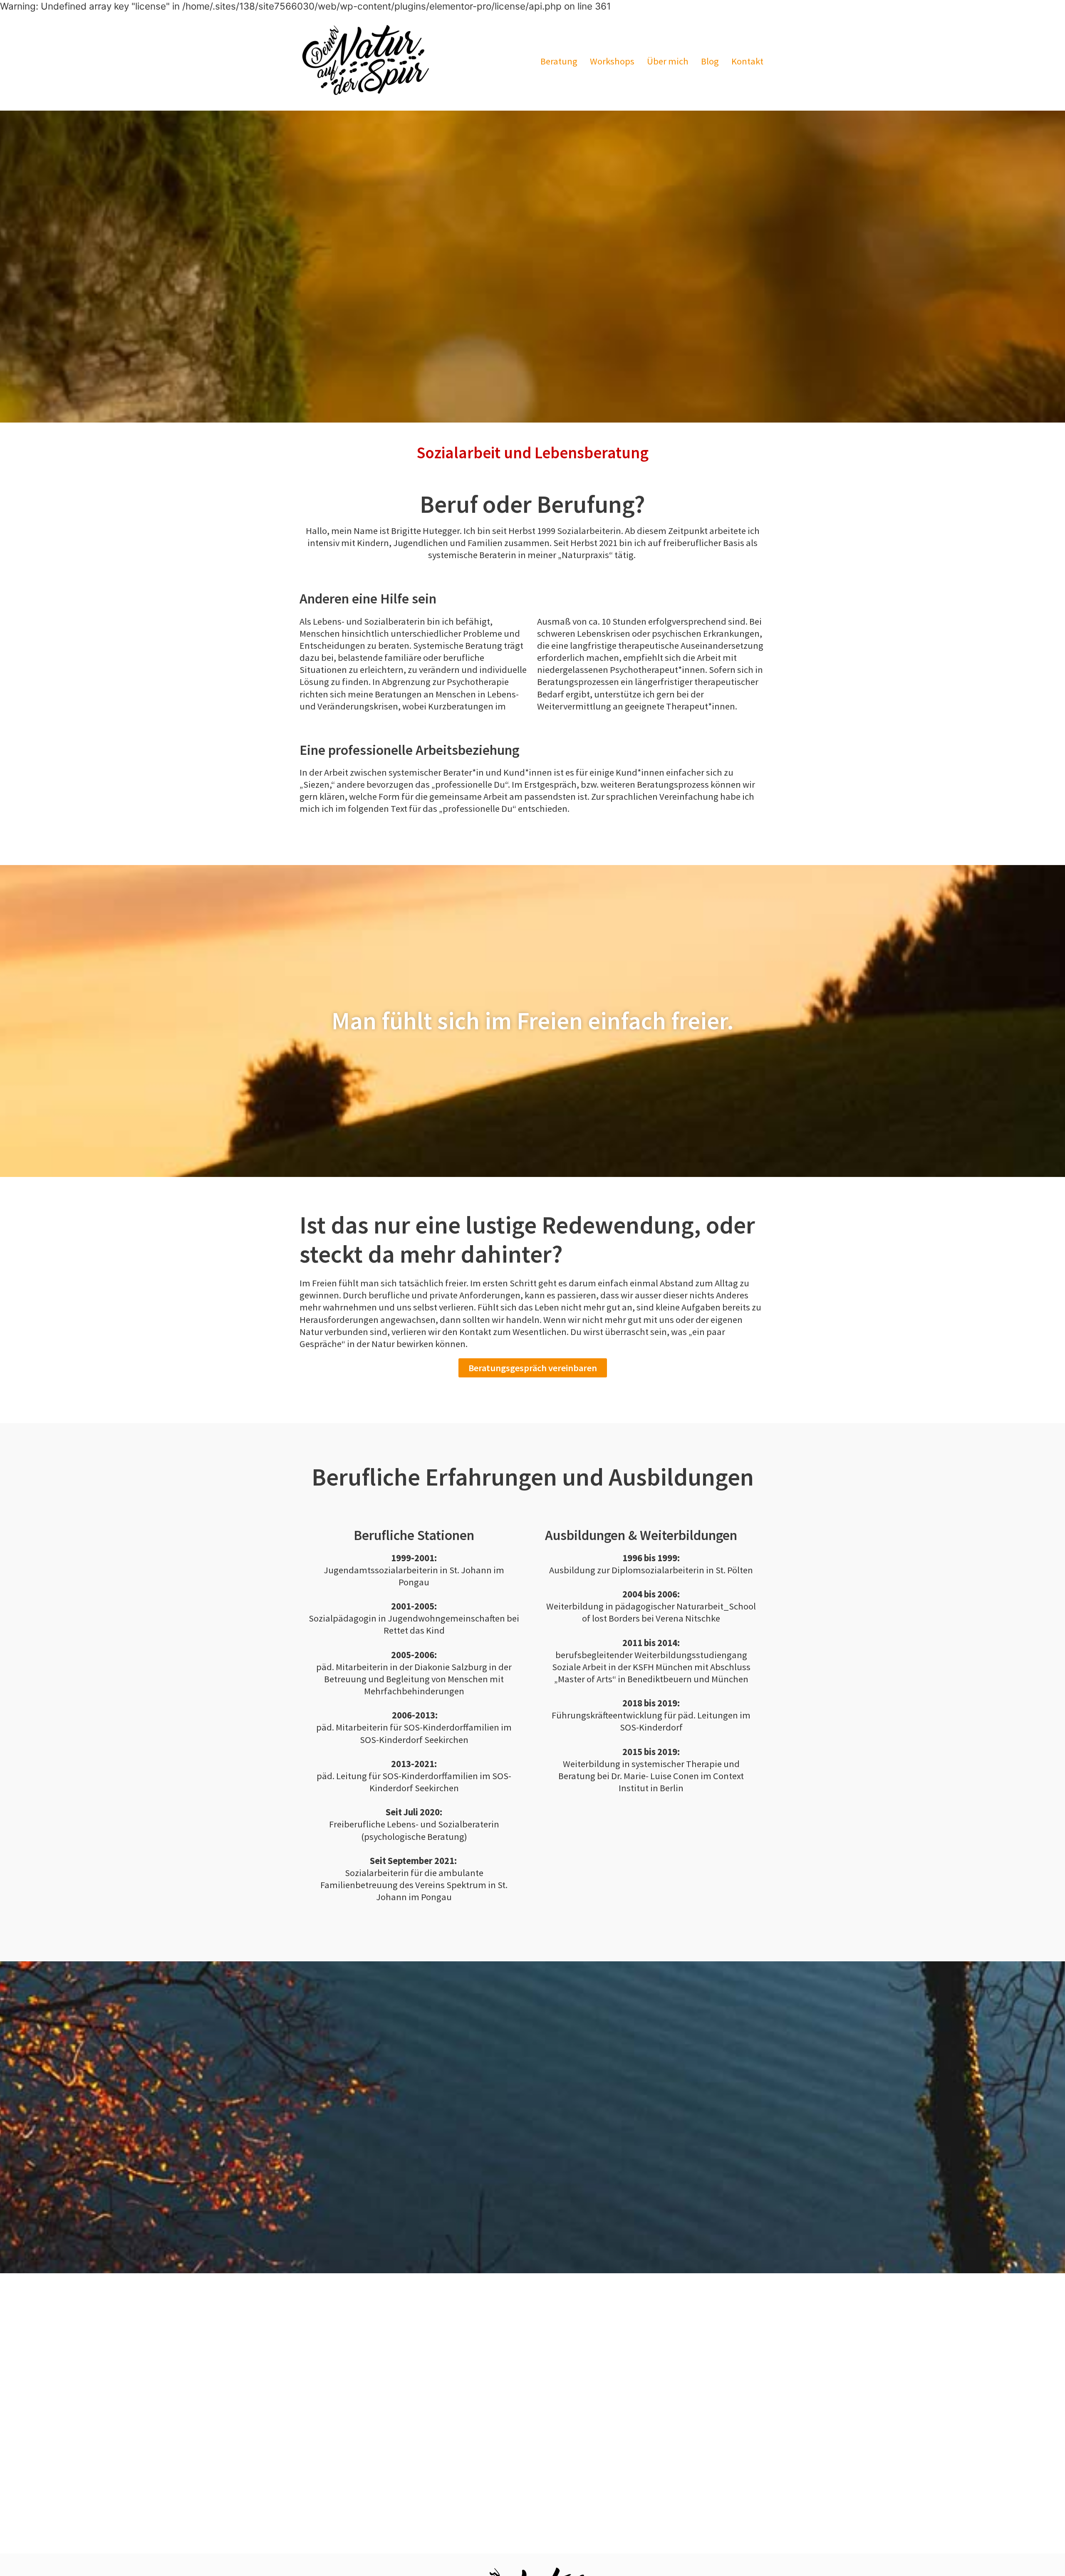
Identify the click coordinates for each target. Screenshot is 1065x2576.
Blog (710, 61)
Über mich (668, 61)
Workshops (612, 61)
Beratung (559, 61)
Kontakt (747, 61)
